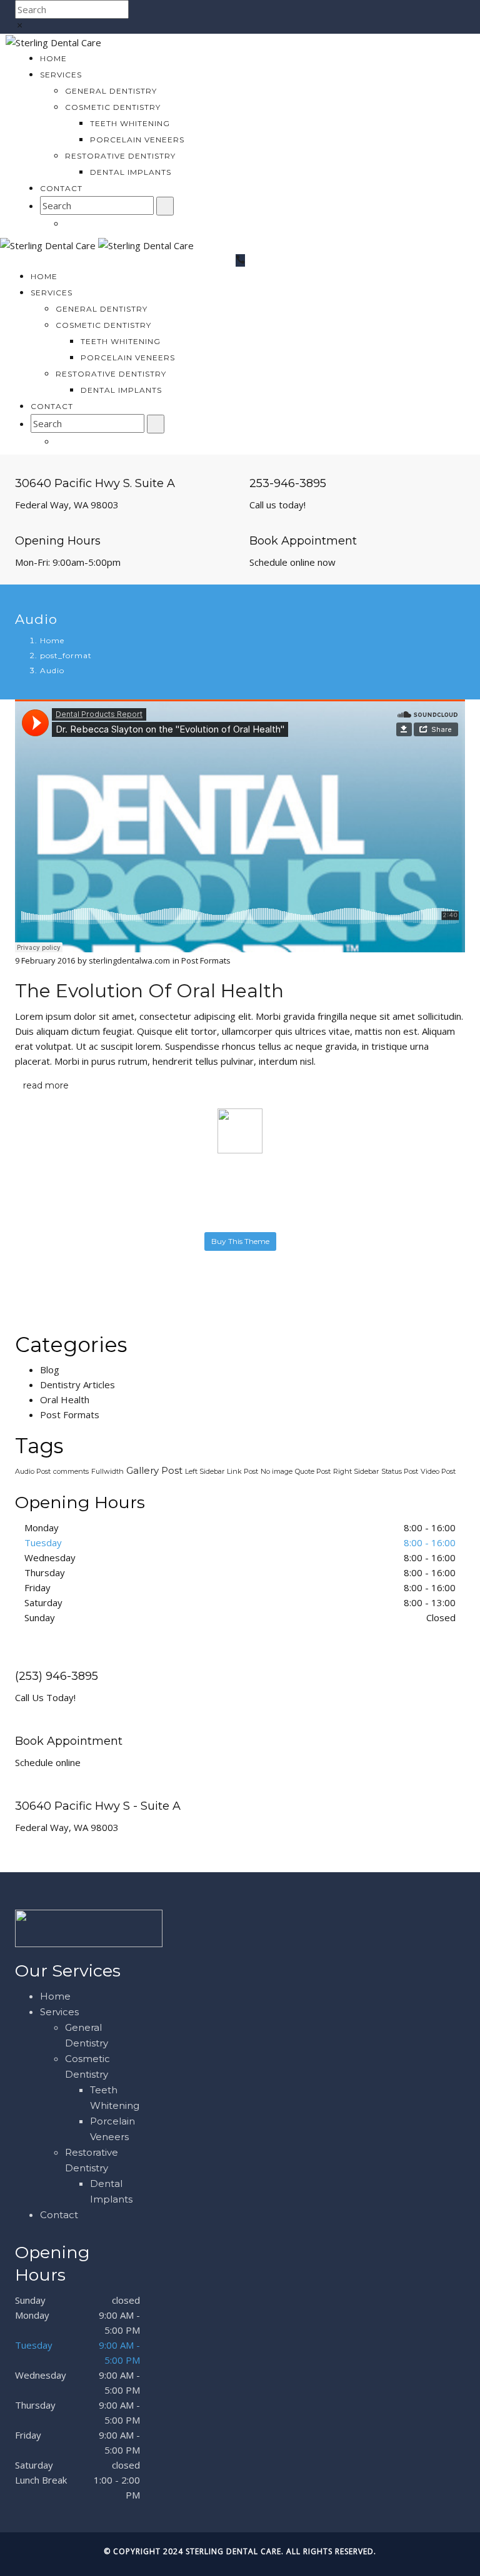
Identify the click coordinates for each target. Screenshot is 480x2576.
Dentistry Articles (77, 1384)
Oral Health (65, 1399)
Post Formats (206, 960)
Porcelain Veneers (137, 140)
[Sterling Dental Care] (53, 41)
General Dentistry (111, 91)
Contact (61, 188)
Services (61, 75)
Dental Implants (131, 172)
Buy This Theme (240, 1241)
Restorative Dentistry (120, 156)
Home (53, 58)
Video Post (438, 1471)
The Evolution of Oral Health (149, 991)
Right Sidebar (356, 1471)
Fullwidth (107, 1471)
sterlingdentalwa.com (129, 960)
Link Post (242, 1471)
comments (71, 1471)
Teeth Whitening (130, 123)
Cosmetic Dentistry (113, 107)
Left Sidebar (205, 1471)
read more (46, 1085)
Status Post (400, 1471)
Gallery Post (154, 1470)
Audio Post (33, 1471)
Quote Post (313, 1471)
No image (277, 1471)
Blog (50, 1369)
